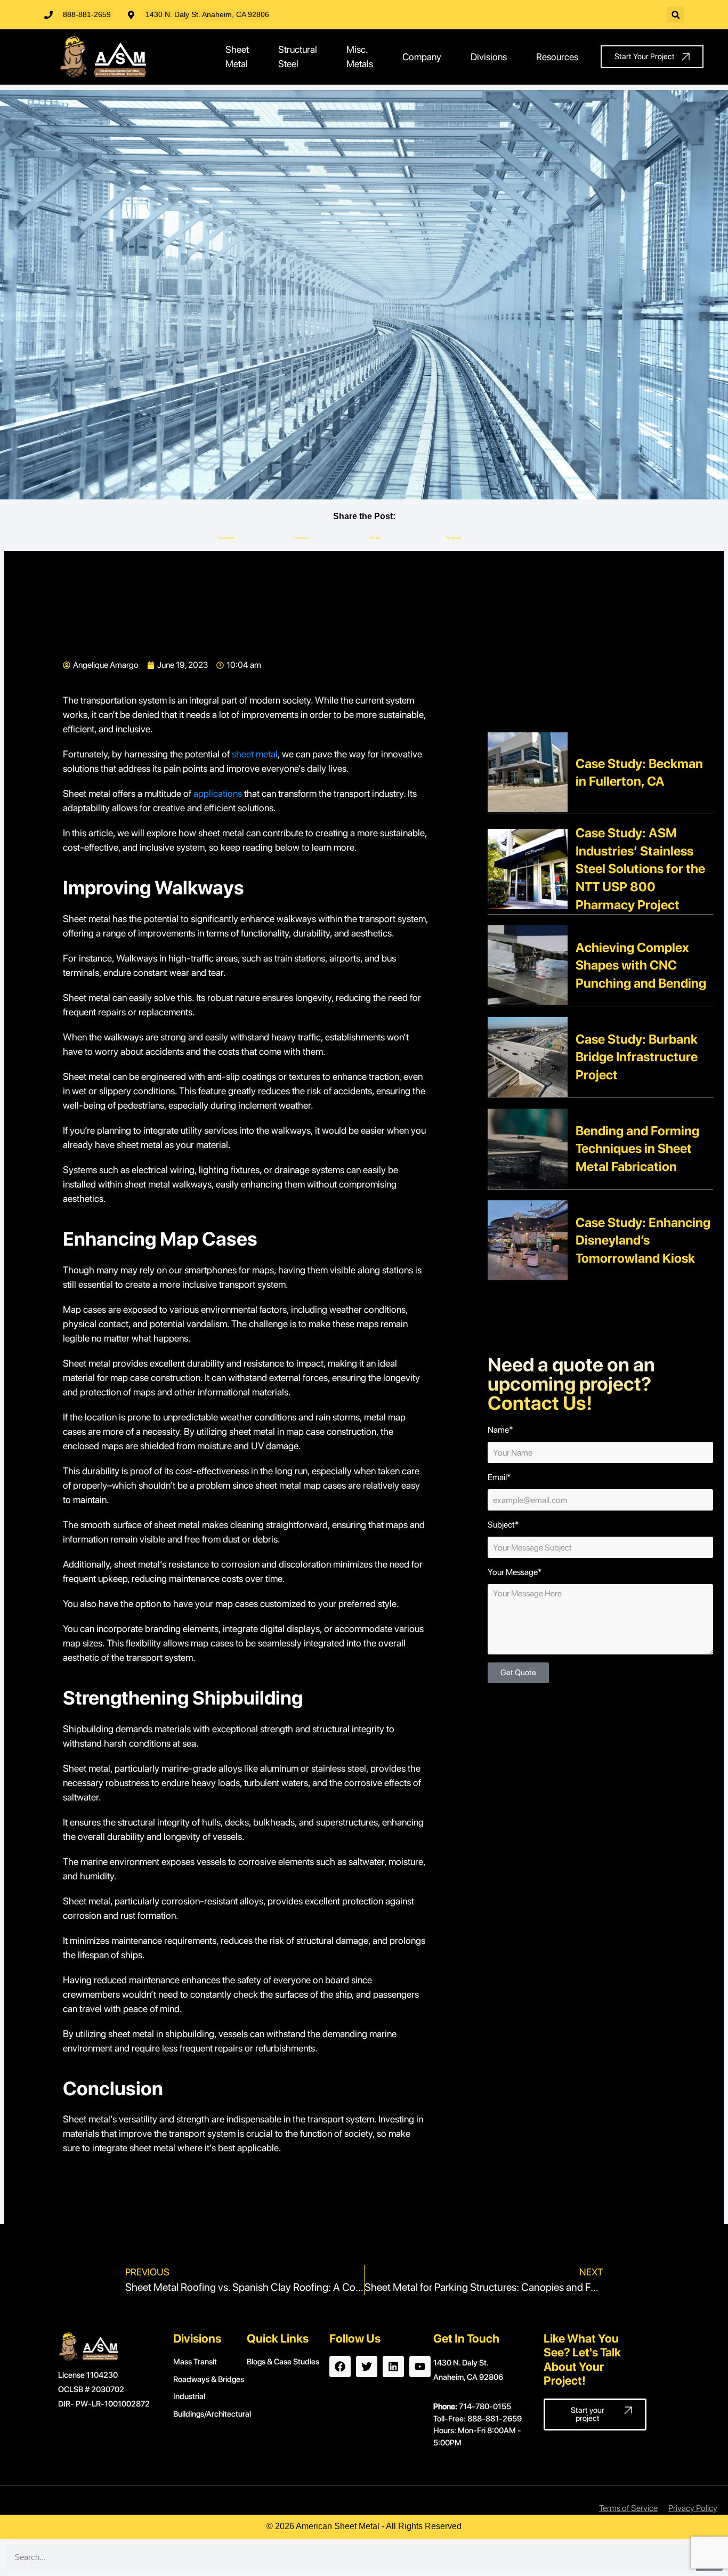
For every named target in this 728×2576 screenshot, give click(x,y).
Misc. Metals (360, 56)
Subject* (503, 1525)
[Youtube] (420, 2367)
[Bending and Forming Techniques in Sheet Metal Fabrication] (528, 1148)
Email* (499, 1477)
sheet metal (255, 754)
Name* (500, 1430)
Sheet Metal (237, 56)
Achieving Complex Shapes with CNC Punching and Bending (641, 965)
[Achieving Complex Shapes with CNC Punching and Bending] (528, 964)
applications (218, 793)
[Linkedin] (393, 2367)
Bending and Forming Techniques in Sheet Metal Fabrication (637, 1149)
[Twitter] (367, 2367)
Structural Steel (298, 56)
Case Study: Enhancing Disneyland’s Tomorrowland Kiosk (643, 1240)
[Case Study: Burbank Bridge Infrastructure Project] (528, 1056)
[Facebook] (340, 2367)
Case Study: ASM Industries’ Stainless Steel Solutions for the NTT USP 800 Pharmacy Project (640, 869)
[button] (676, 15)
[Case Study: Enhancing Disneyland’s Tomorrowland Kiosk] (528, 1239)
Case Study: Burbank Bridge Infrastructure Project (637, 1057)
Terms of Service (628, 2508)
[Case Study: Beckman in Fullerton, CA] (528, 772)
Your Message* (515, 1572)
